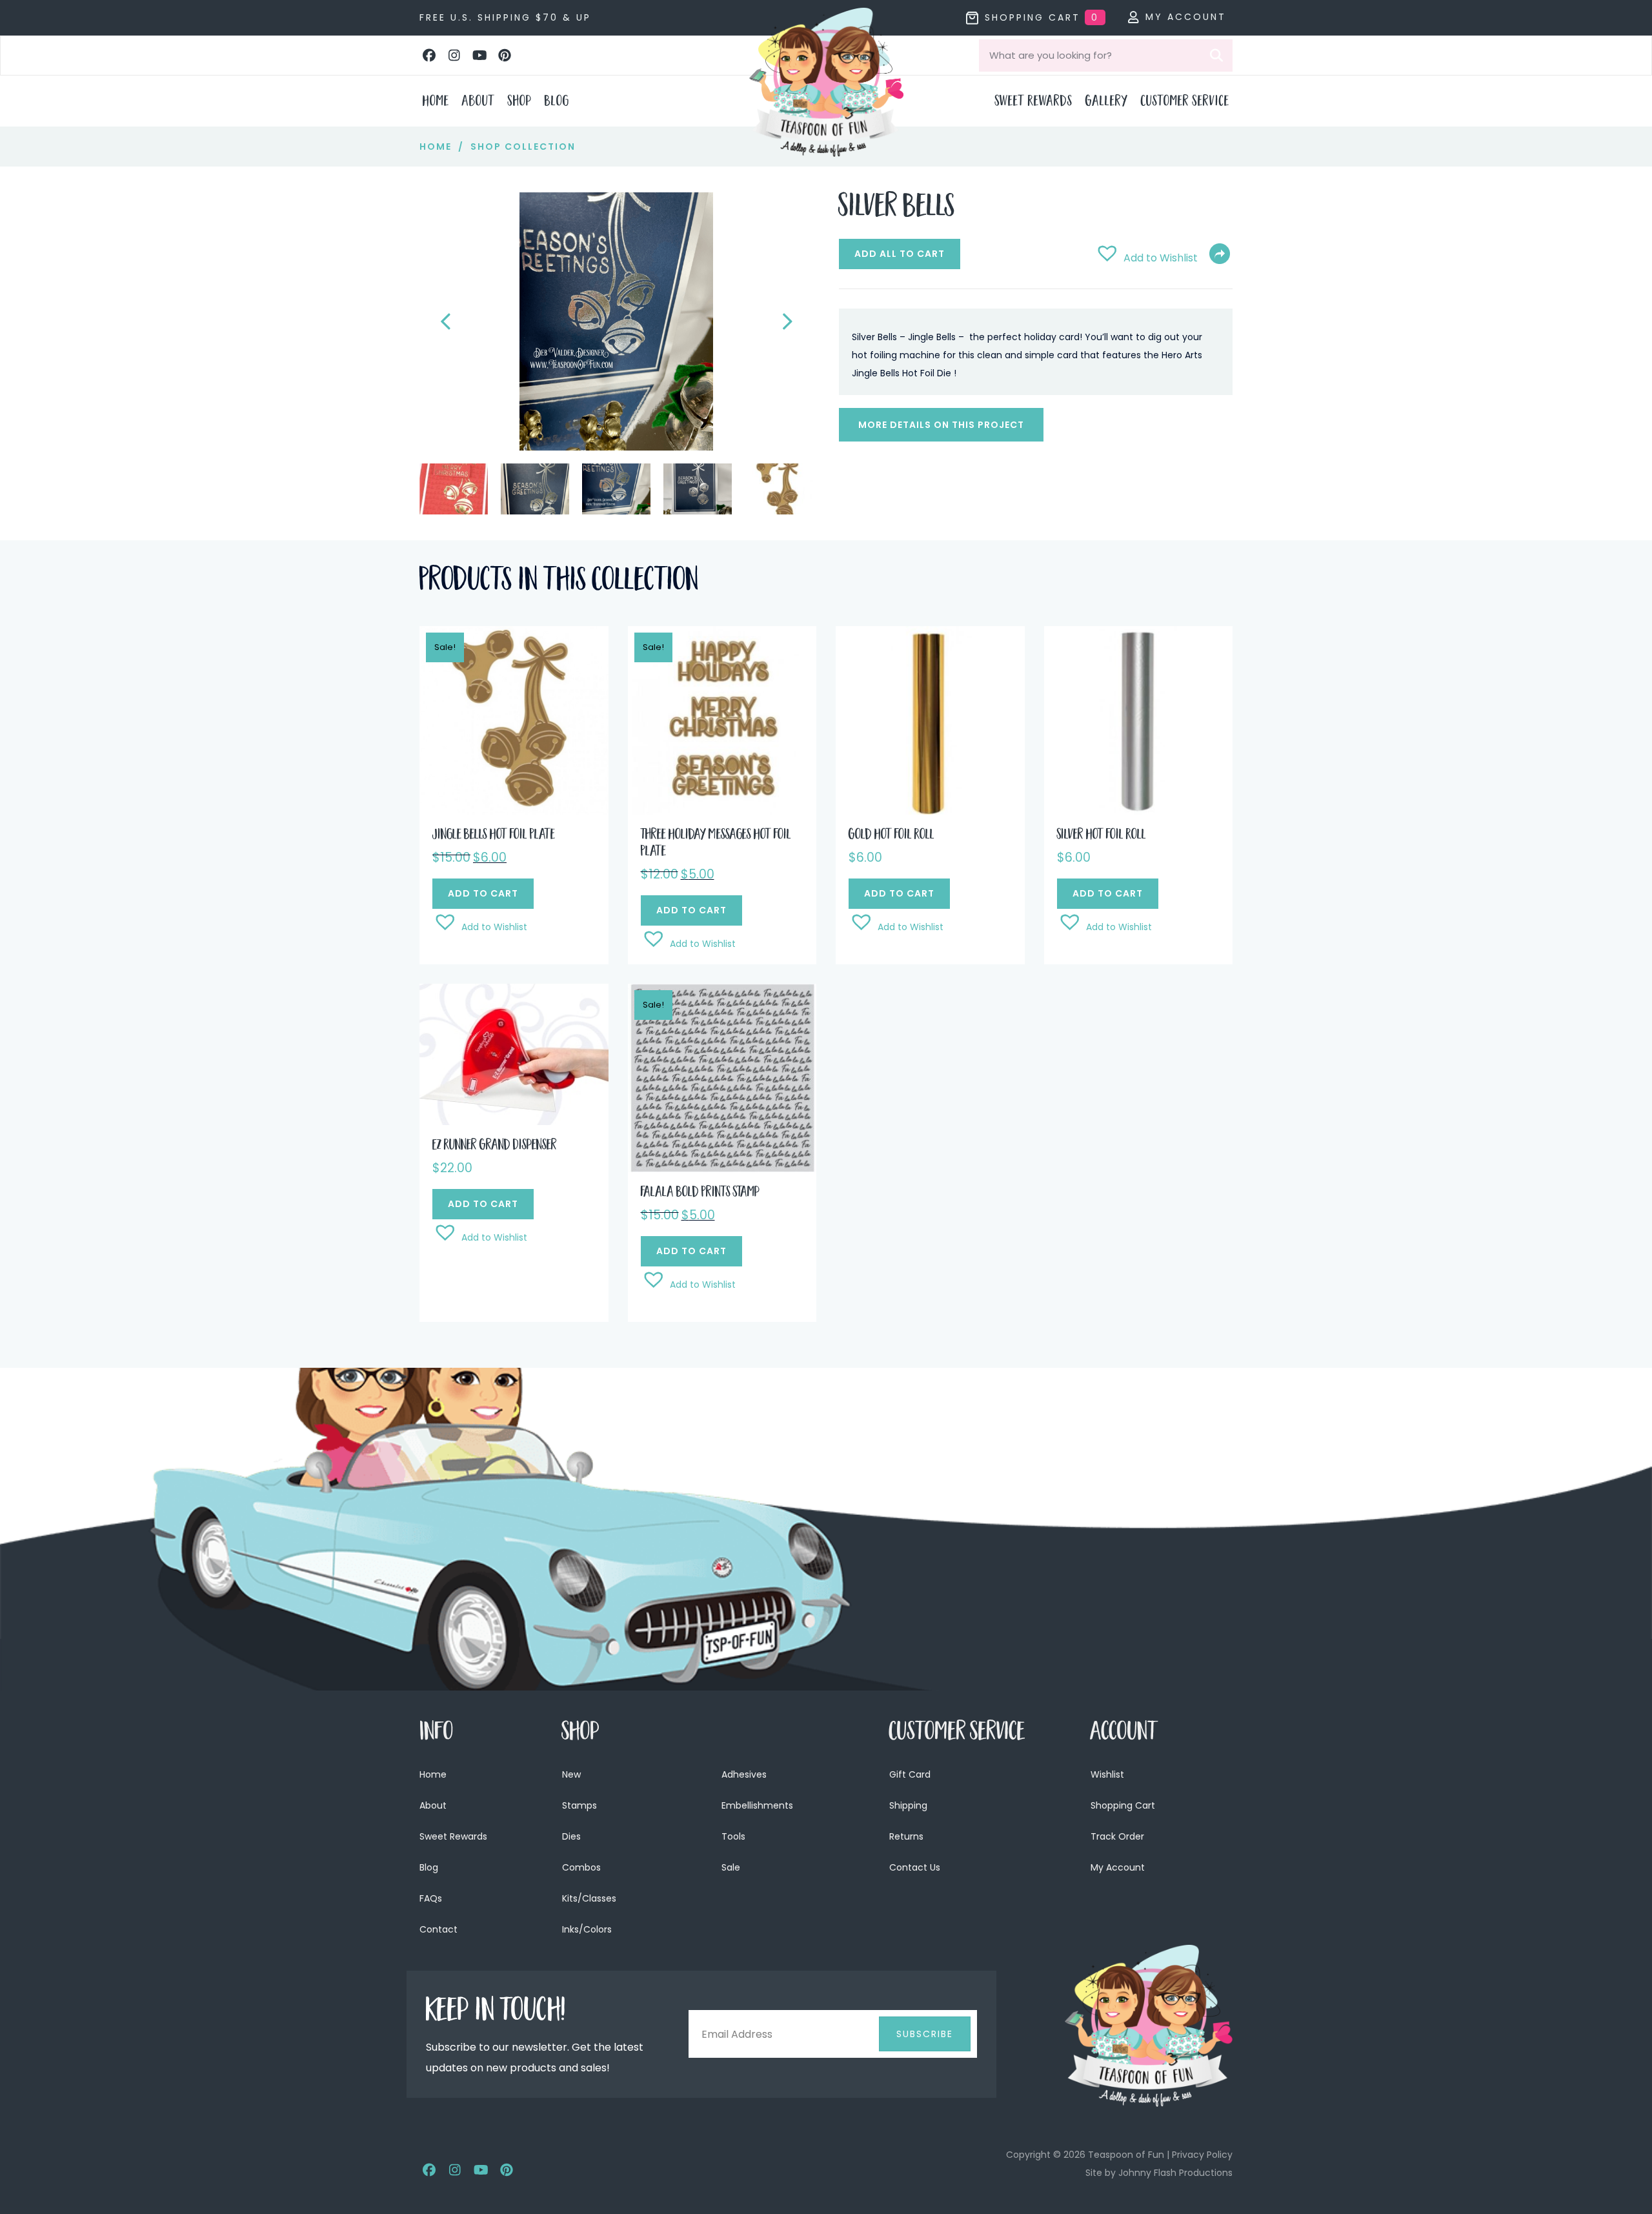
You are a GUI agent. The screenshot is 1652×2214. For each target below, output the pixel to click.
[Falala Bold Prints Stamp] (722, 1077)
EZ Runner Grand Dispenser (495, 1146)
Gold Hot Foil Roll (891, 836)
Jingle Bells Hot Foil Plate (494, 836)
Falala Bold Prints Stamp (700, 1193)
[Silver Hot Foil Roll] (1139, 720)
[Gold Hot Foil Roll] (930, 720)
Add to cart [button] (483, 893)
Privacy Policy (1202, 2155)
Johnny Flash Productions (1175, 2173)
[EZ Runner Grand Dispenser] (514, 1054)
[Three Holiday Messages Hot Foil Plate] (722, 720)
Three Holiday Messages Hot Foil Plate (716, 844)
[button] (429, 56)
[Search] (1216, 56)
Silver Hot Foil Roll (1102, 836)
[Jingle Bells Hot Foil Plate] (514, 720)
